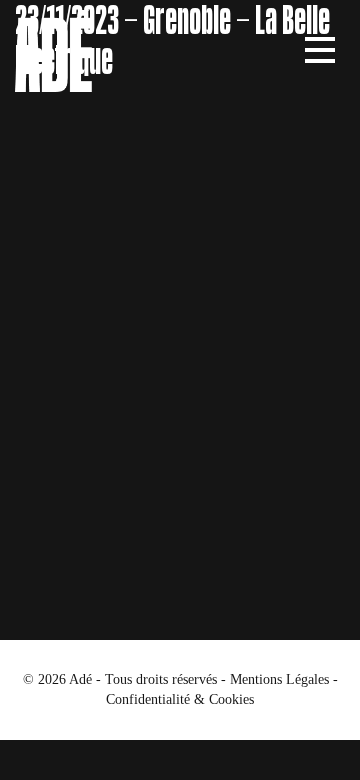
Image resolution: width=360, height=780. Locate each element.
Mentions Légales (279, 679)
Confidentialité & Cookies (180, 699)
